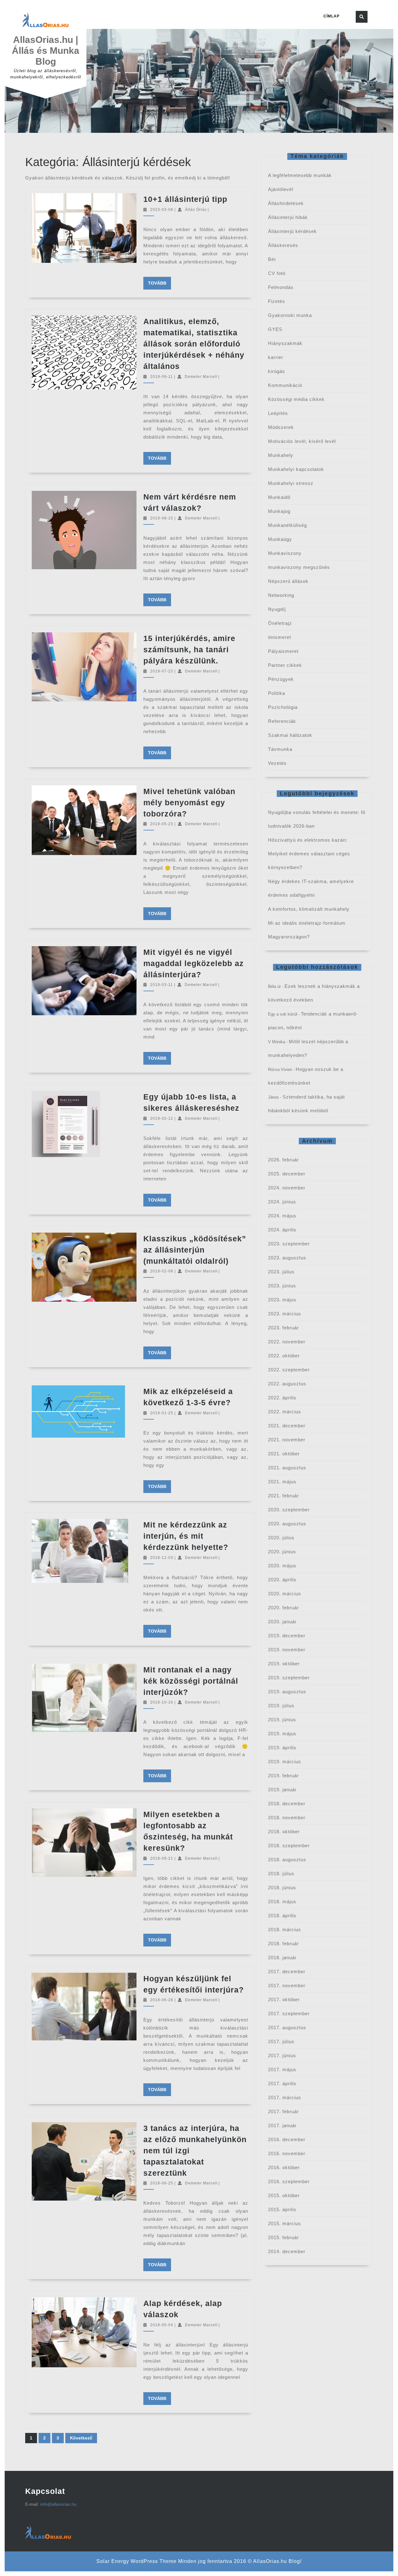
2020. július (281, 1538)
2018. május (282, 1902)
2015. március (285, 2223)
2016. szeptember (289, 2181)
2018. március (285, 1930)
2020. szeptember (289, 1510)
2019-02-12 (162, 1118)
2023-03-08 (162, 210)
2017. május (282, 2069)
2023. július (281, 1272)
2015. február (283, 2237)
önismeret (280, 637)
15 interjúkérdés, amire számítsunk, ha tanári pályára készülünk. (189, 649)
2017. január (282, 2125)
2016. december (287, 2139)
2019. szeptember (289, 1678)
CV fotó (277, 273)
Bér (272, 259)
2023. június (282, 1286)
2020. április (282, 1580)
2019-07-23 (162, 671)
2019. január (282, 1790)
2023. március (285, 1314)
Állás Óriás (196, 210)
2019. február (283, 1776)
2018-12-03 (162, 1558)
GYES (275, 329)
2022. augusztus (287, 1384)
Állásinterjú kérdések (292, 231)
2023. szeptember (289, 1244)
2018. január (282, 1958)
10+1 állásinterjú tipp (185, 199)
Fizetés (277, 301)
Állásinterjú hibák (288, 217)
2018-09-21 (162, 1858)
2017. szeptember (289, 2013)
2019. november (287, 1650)
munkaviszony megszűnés (299, 567)
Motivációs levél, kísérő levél (302, 441)
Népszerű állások (288, 581)
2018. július (281, 1874)
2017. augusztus (287, 2027)
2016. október (284, 2167)
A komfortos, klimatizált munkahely (309, 909)
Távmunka (280, 749)
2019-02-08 (162, 1271)
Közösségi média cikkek (296, 399)
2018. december (287, 1804)
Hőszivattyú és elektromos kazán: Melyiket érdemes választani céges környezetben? (309, 854)
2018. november (287, 1818)
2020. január (282, 1622)
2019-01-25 (162, 1413)
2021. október (284, 1454)
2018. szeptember (289, 1846)
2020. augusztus (287, 1524)
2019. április (282, 1748)
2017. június (282, 2055)
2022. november (287, 1342)
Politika (277, 693)
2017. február (283, 2111)
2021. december (287, 1426)
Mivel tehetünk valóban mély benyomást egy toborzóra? (189, 802)
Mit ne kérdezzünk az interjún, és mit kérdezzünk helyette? (186, 1536)
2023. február (283, 1328)
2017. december (287, 1972)
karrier (276, 357)
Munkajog (279, 511)
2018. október (284, 1832)
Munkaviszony (285, 553)
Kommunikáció (285, 385)
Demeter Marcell (201, 377)
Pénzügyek (281, 679)
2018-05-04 (162, 2325)
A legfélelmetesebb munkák (300, 175)
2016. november (287, 2153)
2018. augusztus (287, 1860)
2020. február (283, 1608)
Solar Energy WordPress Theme (137, 2561)
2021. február (283, 1496)
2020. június (282, 1552)
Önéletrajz (280, 623)
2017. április (282, 2083)
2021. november (287, 1440)
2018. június (282, 1888)
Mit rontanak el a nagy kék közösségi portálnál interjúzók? (191, 1681)
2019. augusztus (287, 1692)
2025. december (287, 1174)
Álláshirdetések (286, 203)
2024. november (287, 1188)
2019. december (287, 1636)
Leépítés (278, 413)
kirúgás (277, 371)
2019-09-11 (162, 377)
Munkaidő (279, 497)
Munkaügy (280, 539)
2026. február (283, 1160)
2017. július (281, 2041)
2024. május (282, 1216)
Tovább (160, 283)
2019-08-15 (162, 518)
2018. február (283, 1944)
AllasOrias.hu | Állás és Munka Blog (46, 51)
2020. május (282, 1566)
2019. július (281, 1706)
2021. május (282, 1482)
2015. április (282, 2209)
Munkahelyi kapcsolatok (296, 469)
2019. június (282, 1720)
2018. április (282, 1916)
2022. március (285, 1412)
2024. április (282, 1230)
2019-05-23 (162, 824)
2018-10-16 (162, 1702)
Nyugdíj (277, 609)
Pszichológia (283, 707)
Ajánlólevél (281, 189)
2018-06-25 (162, 2183)
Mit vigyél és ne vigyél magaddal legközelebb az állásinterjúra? (194, 963)
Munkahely (281, 455)
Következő (81, 2438)
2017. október (284, 1999)
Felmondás (281, 287)
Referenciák (282, 721)
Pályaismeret (283, 651)
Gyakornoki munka (290, 315)
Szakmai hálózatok (290, 735)
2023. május (282, 1300)
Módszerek (281, 427)
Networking (281, 595)
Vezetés (277, 763)
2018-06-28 (162, 2000)
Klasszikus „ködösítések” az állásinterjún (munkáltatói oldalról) (195, 1250)
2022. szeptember (289, 1370)
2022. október (284, 1356)
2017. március (285, 2097)
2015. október (284, 2195)
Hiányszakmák (285, 343)
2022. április (282, 1398)
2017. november (287, 1985)
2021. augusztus (287, 1468)
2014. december (287, 2251)
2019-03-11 (162, 985)
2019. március (285, 1762)
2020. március (285, 1594)
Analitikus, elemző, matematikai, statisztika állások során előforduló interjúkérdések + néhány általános (194, 344)
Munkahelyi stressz (291, 483)
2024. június (282, 1202)
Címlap (331, 16)
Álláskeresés (283, 245)
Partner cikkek (285, 665)
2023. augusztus (287, 1258)
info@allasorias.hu (58, 2504)
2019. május (282, 1734)
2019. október (284, 1664)
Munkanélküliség (287, 525)
